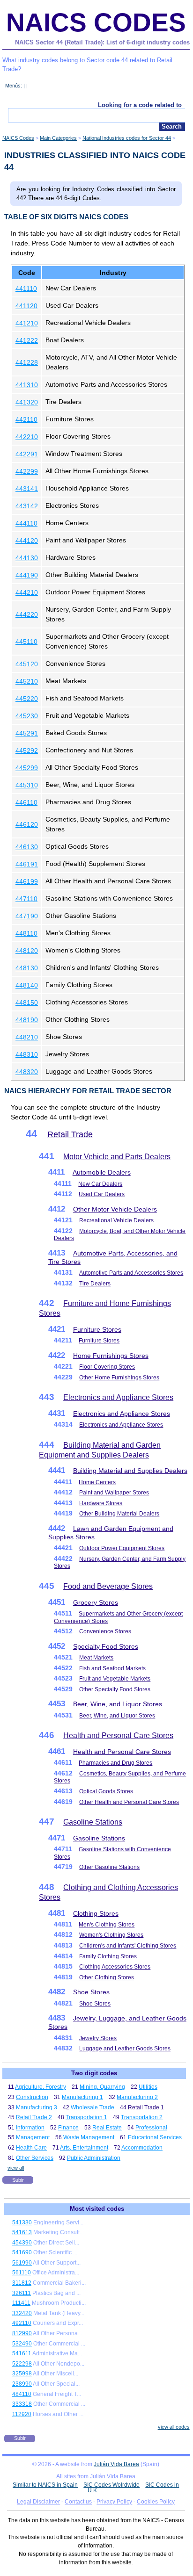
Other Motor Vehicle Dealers (115, 1209)
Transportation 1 (86, 2117)
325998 (22, 2374)
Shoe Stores (91, 1992)
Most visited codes (97, 2209)
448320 (27, 1072)
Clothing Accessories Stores (115, 1967)
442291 (27, 454)
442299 (27, 471)
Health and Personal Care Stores (118, 1735)
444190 (27, 575)
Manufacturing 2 (137, 2097)
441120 (26, 306)
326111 (22, 2293)
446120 (27, 824)
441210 (27, 323)
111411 (21, 2303)
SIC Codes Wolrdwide (111, 2485)
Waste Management (89, 2137)
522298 (22, 2364)
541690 (22, 2252)
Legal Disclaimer (38, 2502)
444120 (27, 541)
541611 (22, 2353)
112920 (22, 2414)
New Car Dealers (100, 1184)
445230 (27, 716)
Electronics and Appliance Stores (118, 1397)
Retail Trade (70, 1134)
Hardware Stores (101, 1503)
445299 (27, 768)
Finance (68, 2128)
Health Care (31, 2148)
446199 (27, 881)
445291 (27, 733)
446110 (26, 802)
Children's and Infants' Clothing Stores (128, 1946)
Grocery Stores (96, 1602)
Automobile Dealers (102, 1172)
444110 (26, 523)
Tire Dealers (95, 1284)
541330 (22, 2222)
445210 (27, 681)
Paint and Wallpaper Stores (114, 1493)
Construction (32, 2097)
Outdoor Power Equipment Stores (122, 1548)
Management (33, 2137)
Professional (151, 2128)
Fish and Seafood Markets (112, 1668)
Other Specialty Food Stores (115, 1689)
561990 (22, 2263)
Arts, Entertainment (84, 2148)
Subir (18, 2180)
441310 (27, 385)
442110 (26, 419)
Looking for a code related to (140, 105)
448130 (27, 968)
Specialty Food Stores (106, 1646)
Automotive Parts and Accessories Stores (131, 1273)
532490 (22, 2344)
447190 (27, 916)
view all (16, 2168)
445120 (27, 664)
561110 (22, 2273)
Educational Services (155, 2137)
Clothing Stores (96, 1913)
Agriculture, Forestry (41, 2087)
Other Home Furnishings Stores (119, 1378)
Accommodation (142, 2148)
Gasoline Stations (93, 1822)
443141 (27, 489)
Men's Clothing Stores (107, 1925)
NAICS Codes (96, 22)
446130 (27, 847)
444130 (27, 558)
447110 (26, 899)
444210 (27, 592)
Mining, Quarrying (102, 2087)
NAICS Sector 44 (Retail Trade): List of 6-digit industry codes (102, 42)
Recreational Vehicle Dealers (116, 1220)
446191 (27, 864)
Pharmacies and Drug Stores (115, 1763)
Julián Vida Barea (116, 2464)
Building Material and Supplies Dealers (130, 1471)
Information (30, 2128)
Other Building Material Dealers (119, 1514)
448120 (27, 951)
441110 (26, 289)
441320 (27, 402)
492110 (22, 2323)
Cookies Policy (156, 2502)
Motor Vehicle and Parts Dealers (117, 1157)
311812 (22, 2283)
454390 (22, 2243)
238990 (22, 2384)
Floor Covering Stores (107, 1367)
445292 (27, 750)
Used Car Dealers (102, 1194)
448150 (27, 1003)
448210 (27, 1037)
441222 (27, 340)
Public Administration (94, 2158)
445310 (27, 785)
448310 (27, 1054)
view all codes (174, 2427)
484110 (22, 2394)
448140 (27, 985)
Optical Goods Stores (106, 1791)
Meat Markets (96, 1658)
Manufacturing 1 (82, 2097)
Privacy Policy (114, 2502)
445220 (27, 699)
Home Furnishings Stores (111, 1356)
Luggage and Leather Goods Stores (125, 2049)
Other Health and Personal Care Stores (129, 1802)
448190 (27, 1020)
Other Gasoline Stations (109, 1867)
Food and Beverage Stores (108, 1586)
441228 (27, 362)
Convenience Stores (105, 1631)
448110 (26, 933)
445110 (26, 642)
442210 (27, 437)
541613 (22, 2232)
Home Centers (97, 1482)
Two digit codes (94, 2073)
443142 (27, 506)
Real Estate (107, 2128)
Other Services (35, 2158)
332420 (22, 2313)
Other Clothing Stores (107, 1977)
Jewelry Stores (98, 2038)
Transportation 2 (142, 2117)
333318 (22, 2404)
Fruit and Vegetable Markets (115, 1679)
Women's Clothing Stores (111, 1935)
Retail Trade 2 (34, 2117)
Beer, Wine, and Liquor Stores (118, 1704)
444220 (27, 614)
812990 (22, 2333)
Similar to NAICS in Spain (45, 2485)
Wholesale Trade (93, 2107)
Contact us (78, 2502)
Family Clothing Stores (108, 1956)
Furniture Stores (97, 1329)
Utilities (148, 2087)
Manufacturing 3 (37, 2107)
